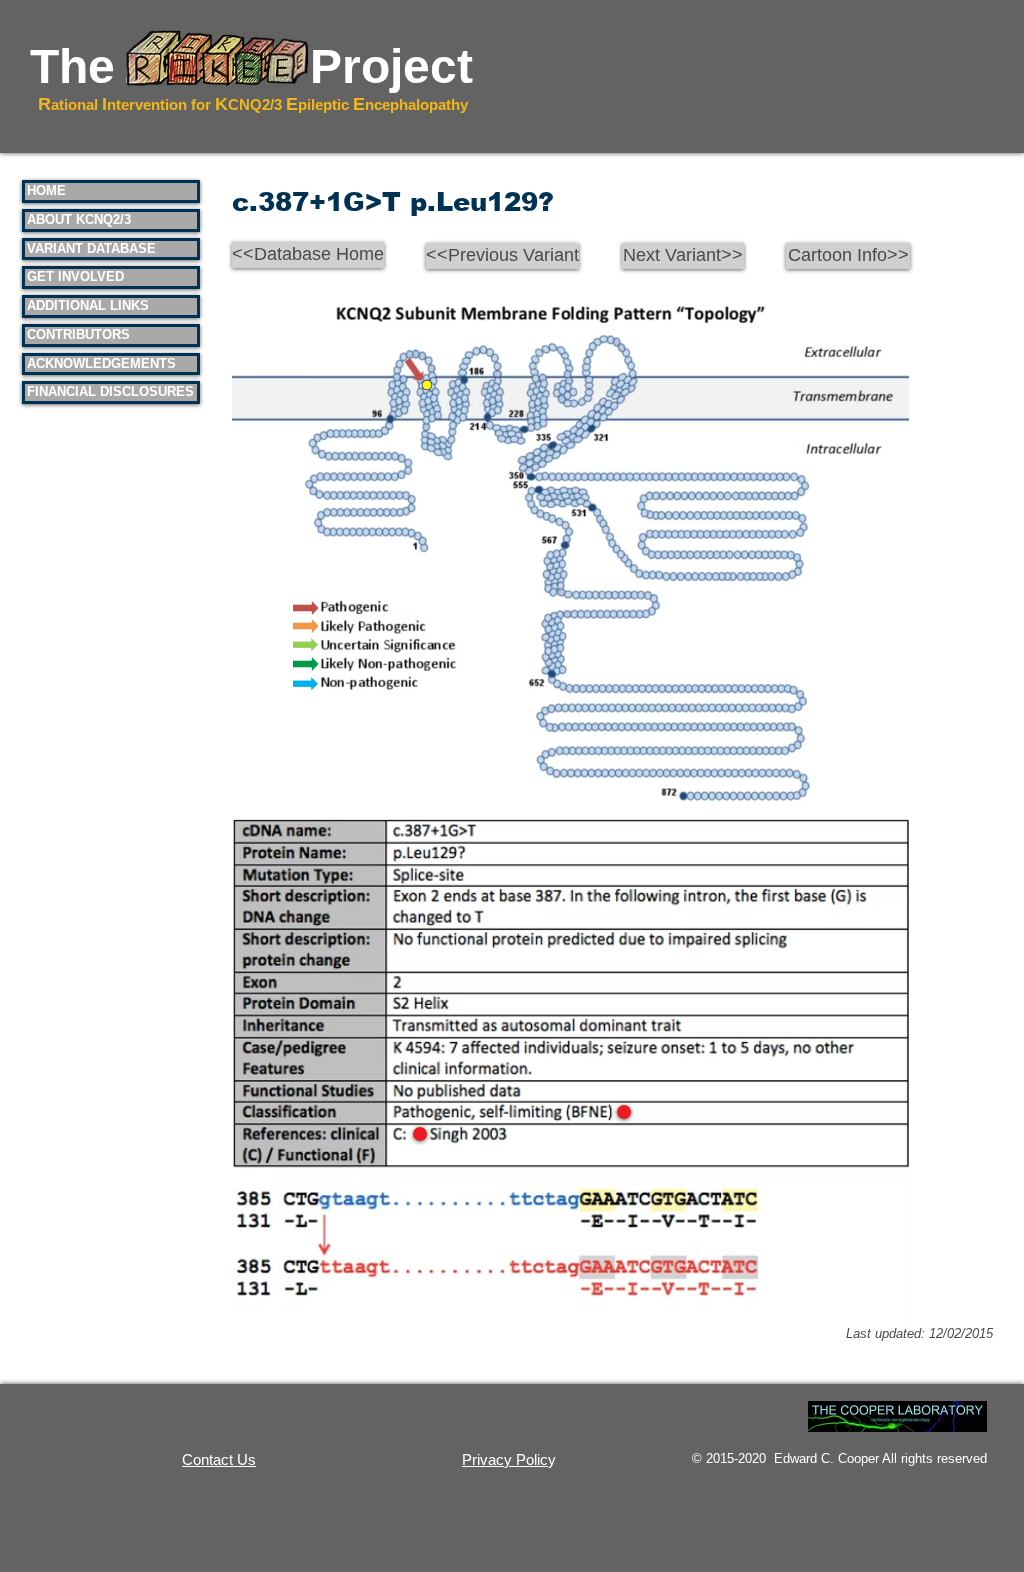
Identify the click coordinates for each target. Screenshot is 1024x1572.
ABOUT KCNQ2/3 (79, 219)
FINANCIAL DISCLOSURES (110, 391)
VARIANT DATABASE (91, 248)
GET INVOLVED (75, 276)
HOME (46, 190)
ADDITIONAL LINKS (88, 305)
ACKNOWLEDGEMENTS (101, 363)
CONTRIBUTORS (78, 334)
